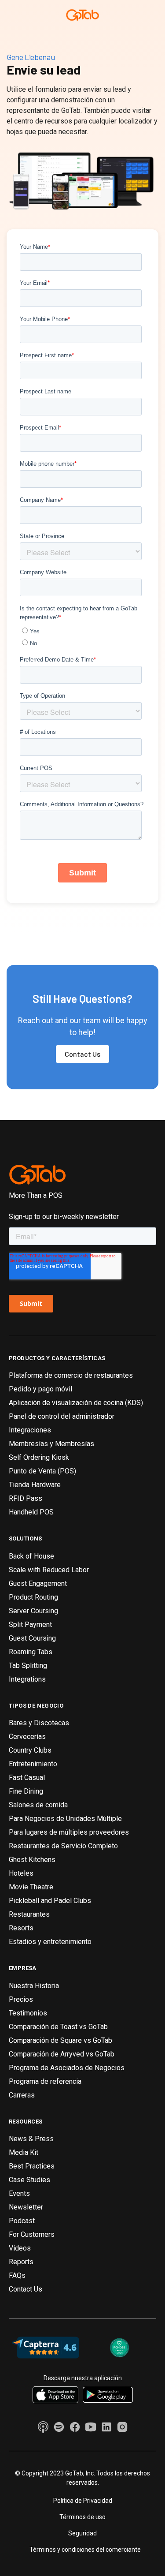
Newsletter (26, 2207)
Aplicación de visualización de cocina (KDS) (76, 1403)
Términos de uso (82, 2517)
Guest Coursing (32, 1638)
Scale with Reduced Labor (49, 1570)
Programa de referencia (45, 2081)
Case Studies (29, 2180)
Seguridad (82, 2533)
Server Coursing (33, 1611)
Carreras (22, 2095)
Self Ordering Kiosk (39, 1457)
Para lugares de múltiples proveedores (69, 1832)
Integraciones (30, 1430)
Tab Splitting (28, 1666)
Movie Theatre (31, 1887)
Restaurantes (29, 1914)
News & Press (31, 2139)
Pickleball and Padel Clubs (50, 1901)
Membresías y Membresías (51, 1444)
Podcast (22, 2221)
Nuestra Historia (34, 1986)
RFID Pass (26, 1498)
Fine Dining (26, 1791)
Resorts (21, 1928)
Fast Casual (27, 1778)
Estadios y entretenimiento (50, 1942)
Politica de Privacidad (83, 2501)
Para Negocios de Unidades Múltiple (65, 1819)
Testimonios (28, 2013)
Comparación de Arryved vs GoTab (62, 2054)
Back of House (31, 1556)
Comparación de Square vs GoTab (60, 2040)
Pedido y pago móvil (40, 1389)
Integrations (27, 1679)
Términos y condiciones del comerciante (85, 2550)
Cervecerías (27, 1737)
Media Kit (24, 2152)
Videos (20, 2248)
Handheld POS (31, 1512)
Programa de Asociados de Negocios (67, 2068)
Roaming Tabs (31, 1652)
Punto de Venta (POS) (42, 1471)
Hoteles (21, 1873)
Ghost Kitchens (32, 1860)
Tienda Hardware (35, 1485)
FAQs (17, 2275)
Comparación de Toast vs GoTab (58, 2027)
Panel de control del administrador (62, 1416)
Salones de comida (38, 1805)
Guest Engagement (38, 1583)
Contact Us (82, 1054)
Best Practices (32, 2166)
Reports (21, 2262)
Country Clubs (30, 1750)
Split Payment (30, 1624)
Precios (21, 1999)
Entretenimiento (33, 1764)
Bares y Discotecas (39, 1723)
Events (19, 2193)
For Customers (32, 2234)
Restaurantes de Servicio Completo (63, 1846)
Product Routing (33, 1597)
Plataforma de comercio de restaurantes (71, 1375)
